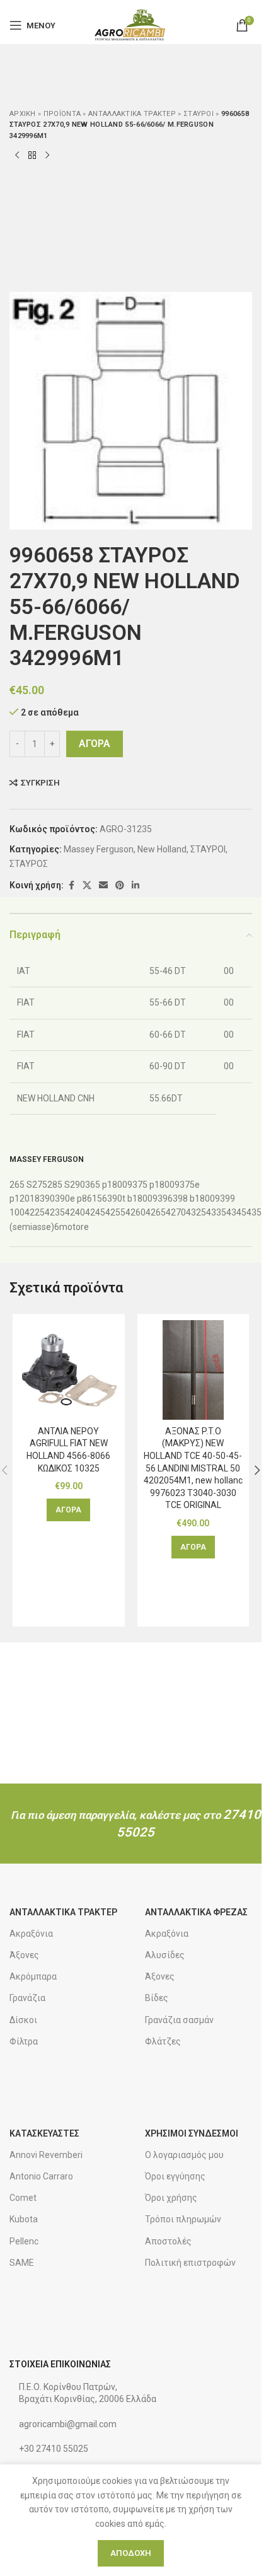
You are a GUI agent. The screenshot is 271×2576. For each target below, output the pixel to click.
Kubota (24, 2219)
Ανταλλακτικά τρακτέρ (132, 114)
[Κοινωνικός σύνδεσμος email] (103, 885)
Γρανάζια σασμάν (179, 2020)
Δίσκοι (23, 2020)
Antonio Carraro (41, 2176)
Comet (23, 2198)
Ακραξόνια (31, 1934)
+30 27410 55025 (54, 2449)
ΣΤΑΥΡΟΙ (199, 114)
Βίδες (157, 1998)
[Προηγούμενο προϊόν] (17, 156)
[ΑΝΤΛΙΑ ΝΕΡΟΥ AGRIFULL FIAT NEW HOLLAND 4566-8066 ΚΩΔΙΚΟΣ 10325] (69, 1370)
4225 (35, 1212)
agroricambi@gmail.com (68, 2424)
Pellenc (24, 2241)
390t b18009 (132, 1198)
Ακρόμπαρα (33, 1976)
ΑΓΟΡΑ (95, 744)
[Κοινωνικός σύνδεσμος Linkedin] (135, 885)
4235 (55, 1212)
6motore (72, 1227)
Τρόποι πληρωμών (183, 2219)
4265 (156, 1212)
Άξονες (24, 1955)
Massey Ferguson (99, 849)
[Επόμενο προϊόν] (47, 156)
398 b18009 (196, 1198)
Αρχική (23, 114)
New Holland (162, 849)
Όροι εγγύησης (175, 2176)
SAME (22, 2263)
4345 (236, 1212)
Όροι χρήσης (171, 2198)
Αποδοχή (131, 2553)
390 (47, 1198)
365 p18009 (109, 1185)
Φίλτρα (24, 2041)
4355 (257, 1212)
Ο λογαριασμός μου (184, 2155)
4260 (135, 1212)
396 (165, 1198)
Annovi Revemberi (46, 2155)
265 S (21, 1185)
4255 (115, 1212)
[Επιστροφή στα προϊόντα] (32, 156)
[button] (68, 1510)
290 (78, 1185)
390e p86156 (81, 1198)
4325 (196, 1212)
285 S (59, 1185)
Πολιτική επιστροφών (190, 2263)
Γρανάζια (27, 1998)
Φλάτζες (163, 2041)
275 (40, 1185)
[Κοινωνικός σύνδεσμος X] (87, 885)
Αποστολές (168, 2241)
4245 (95, 1212)
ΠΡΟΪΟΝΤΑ (62, 114)
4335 (216, 1212)
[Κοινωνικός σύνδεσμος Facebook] (71, 885)
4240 (75, 1212)
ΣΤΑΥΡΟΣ (29, 864)
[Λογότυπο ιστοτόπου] (131, 25)
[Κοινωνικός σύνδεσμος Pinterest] (120, 885)
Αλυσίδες (165, 1955)
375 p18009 (156, 1185)
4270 (176, 1212)
